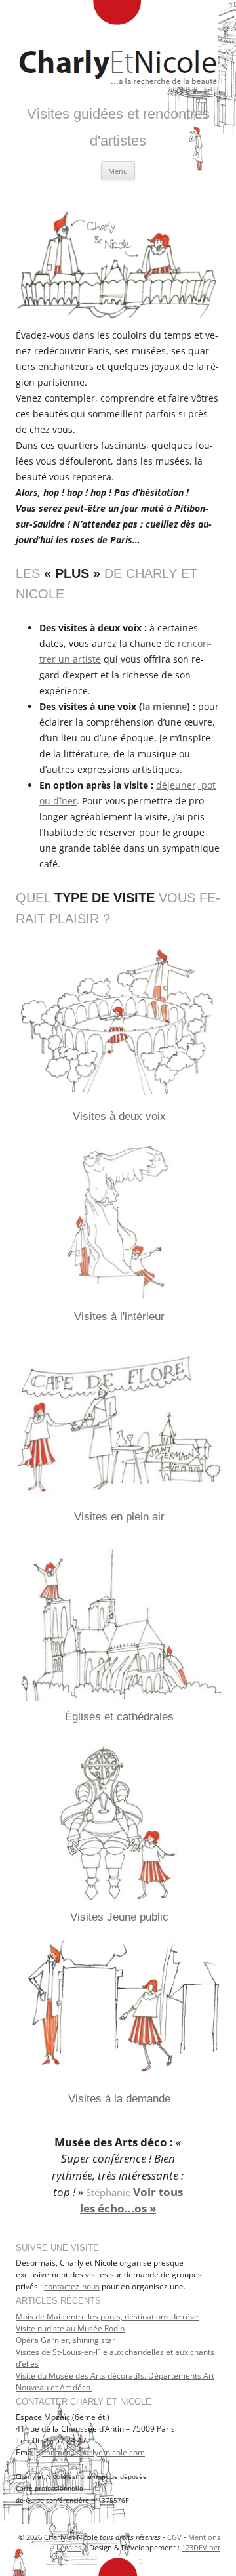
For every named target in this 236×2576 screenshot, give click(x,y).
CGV (174, 2537)
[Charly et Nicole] (118, 46)
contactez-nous (72, 2286)
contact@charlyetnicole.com (93, 2452)
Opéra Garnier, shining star (66, 2340)
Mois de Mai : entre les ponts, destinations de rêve (107, 2316)
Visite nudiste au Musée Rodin (70, 2328)
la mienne (165, 706)
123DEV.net (201, 2547)
